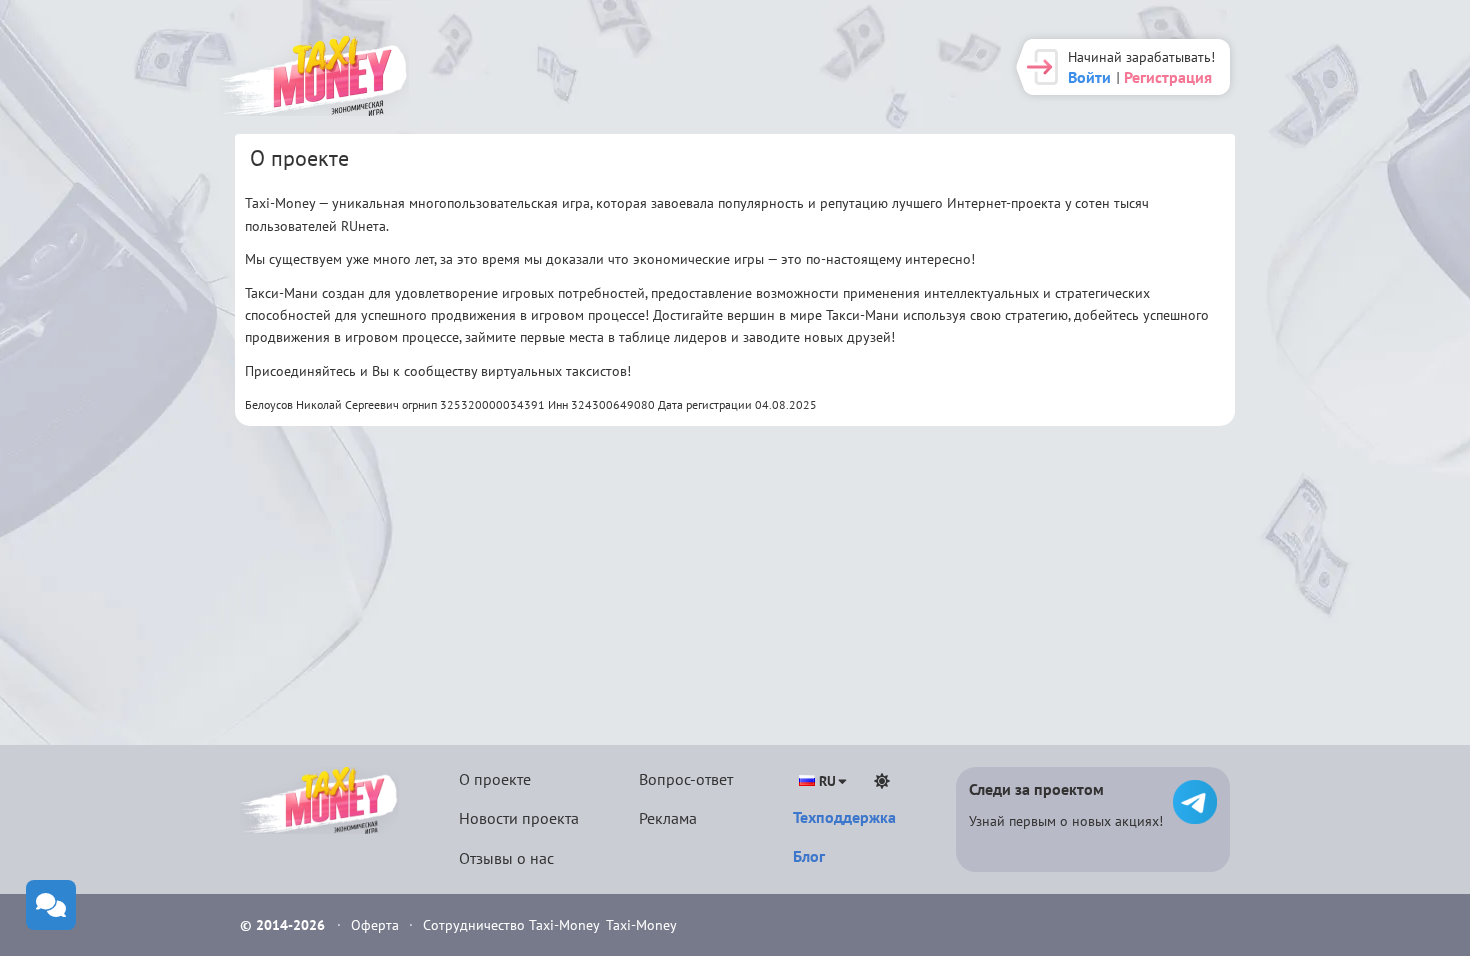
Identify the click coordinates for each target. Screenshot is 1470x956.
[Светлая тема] (882, 781)
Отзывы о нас (506, 858)
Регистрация (1168, 77)
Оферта (377, 925)
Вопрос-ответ (686, 779)
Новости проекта (519, 818)
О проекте (495, 779)
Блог (809, 856)
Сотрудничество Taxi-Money (511, 925)
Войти (1089, 77)
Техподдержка (844, 817)
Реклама (668, 818)
